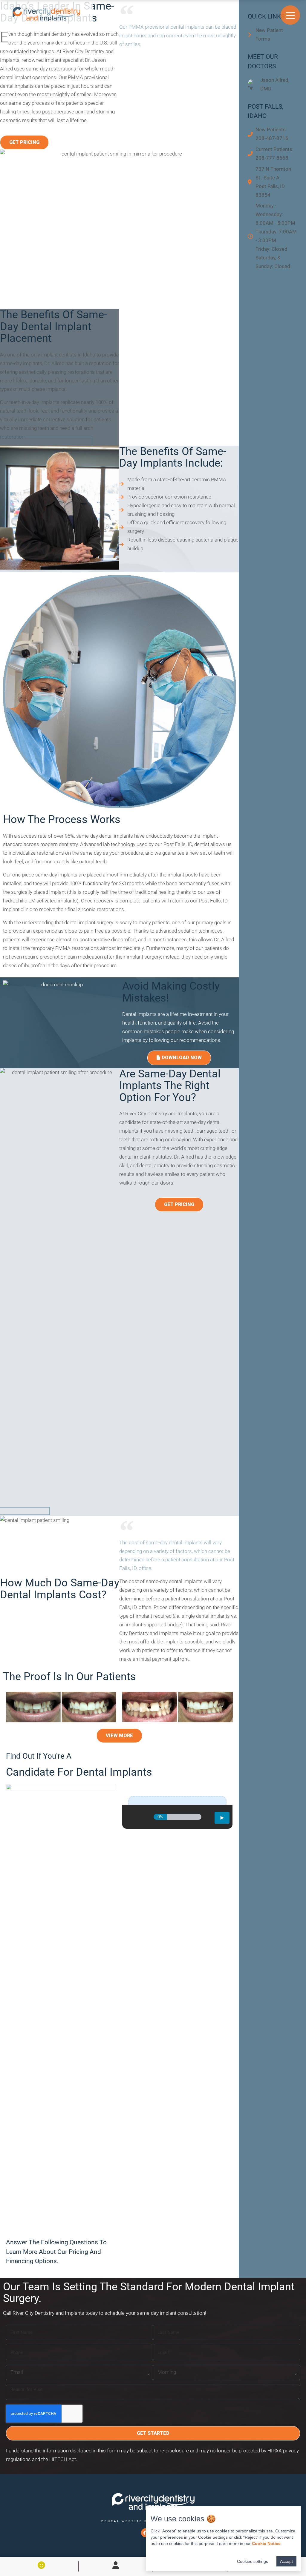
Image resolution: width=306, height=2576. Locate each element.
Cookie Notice (266, 2543)
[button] (24, 142)
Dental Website (122, 2521)
